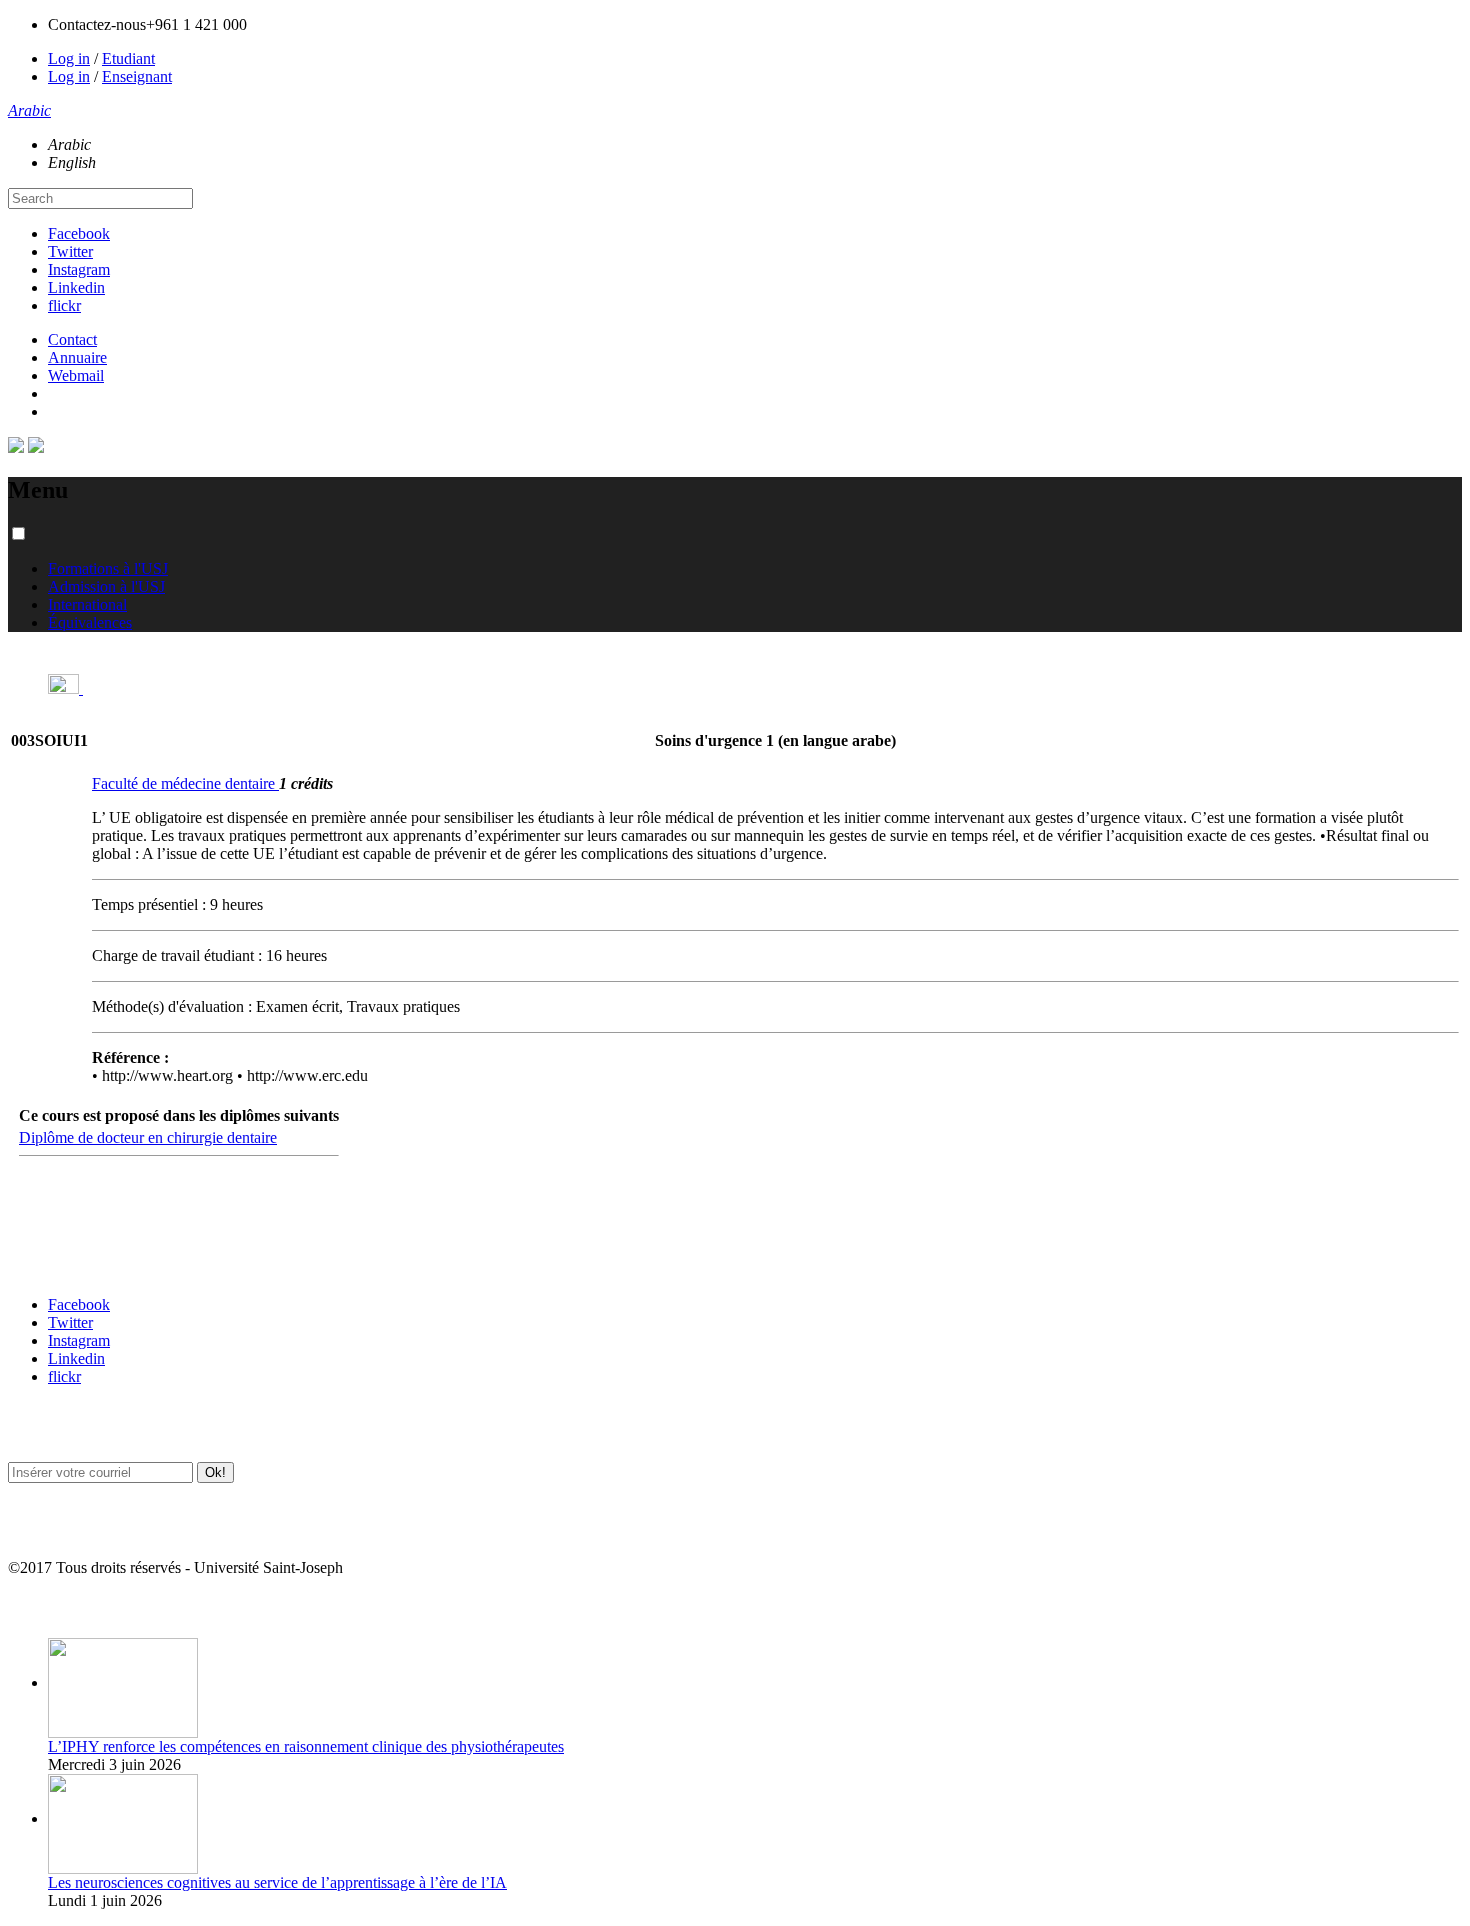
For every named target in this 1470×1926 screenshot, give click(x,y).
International (87, 604)
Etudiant (128, 58)
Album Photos (47, 1607)
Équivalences (90, 622)
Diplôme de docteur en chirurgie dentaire (148, 1137)
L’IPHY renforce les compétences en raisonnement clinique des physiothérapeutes (306, 1746)
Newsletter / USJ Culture (77, 1431)
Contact (72, 339)
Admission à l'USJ (106, 586)
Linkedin (76, 287)
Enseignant (137, 76)
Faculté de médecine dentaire (185, 783)
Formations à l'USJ (108, 568)
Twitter (70, 251)
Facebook (79, 233)
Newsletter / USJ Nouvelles (83, 1528)
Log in (69, 58)
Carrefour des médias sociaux (92, 1265)
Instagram (79, 269)
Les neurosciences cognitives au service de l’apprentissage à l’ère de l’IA (277, 1882)
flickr (64, 305)
